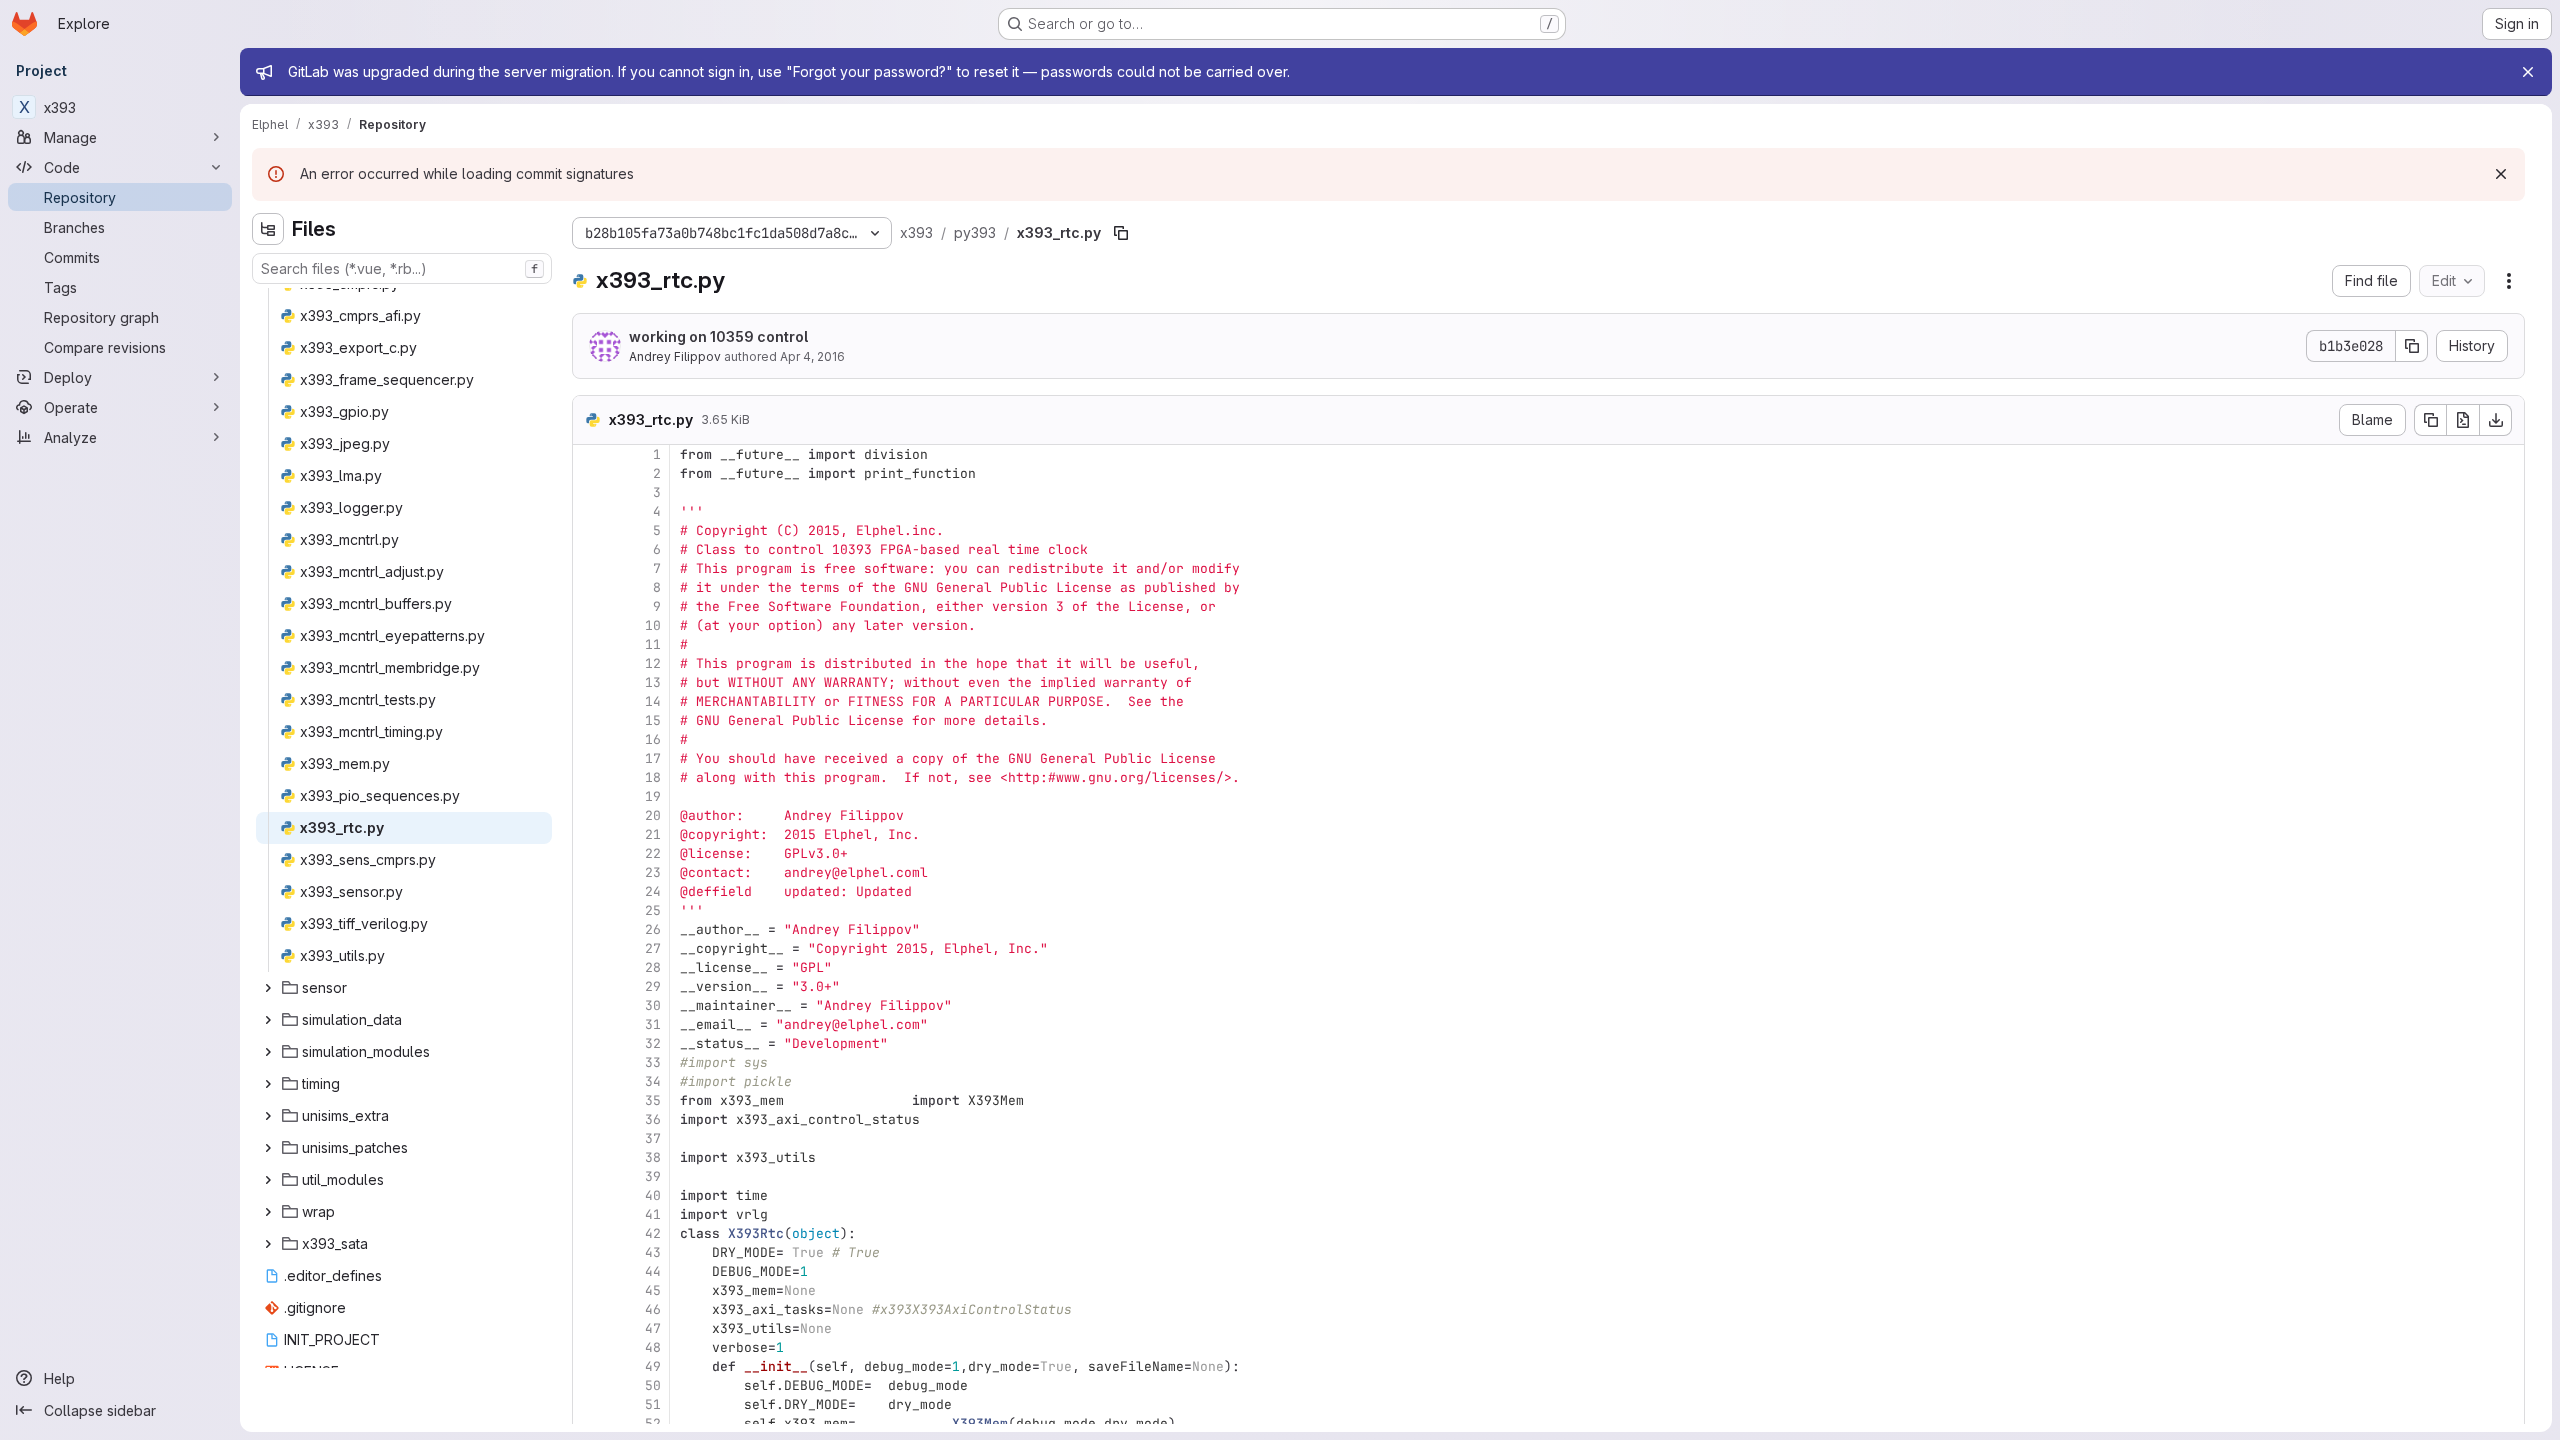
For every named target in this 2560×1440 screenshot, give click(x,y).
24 (653, 891)
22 (653, 853)
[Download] (2496, 420)
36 (653, 1119)
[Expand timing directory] (268, 1084)
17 (653, 758)
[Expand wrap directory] (268, 1212)
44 (653, 1271)
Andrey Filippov (675, 356)
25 (653, 910)
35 (653, 1100)
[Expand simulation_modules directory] (268, 1052)
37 (653, 1138)
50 (653, 1385)
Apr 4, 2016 (812, 356)
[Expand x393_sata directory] (268, 1244)
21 (653, 834)
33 (653, 1062)
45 (653, 1290)
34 (653, 1081)
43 (653, 1252)
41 (653, 1214)
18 (653, 777)
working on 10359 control (718, 336)
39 (653, 1176)
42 (653, 1233)
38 (653, 1157)
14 (653, 701)
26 (653, 929)
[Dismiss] (2501, 174)
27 (653, 948)
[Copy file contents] (2430, 420)
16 (653, 739)
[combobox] (402, 268)
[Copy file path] (1121, 233)
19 (653, 796)
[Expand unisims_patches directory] (268, 1148)
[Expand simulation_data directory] (268, 1020)
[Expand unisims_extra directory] (268, 1116)
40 (653, 1195)
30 (653, 1005)
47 (653, 1328)
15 (653, 720)
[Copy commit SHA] (2412, 346)
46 (653, 1309)
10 (653, 625)
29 (653, 986)
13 (653, 682)
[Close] (2528, 72)
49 (653, 1366)
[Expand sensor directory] (268, 988)
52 (653, 1423)
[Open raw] (2463, 420)
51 (653, 1404)
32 (653, 1043)
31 (653, 1024)
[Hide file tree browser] (268, 229)
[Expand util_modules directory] (268, 1180)
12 (653, 663)
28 (653, 967)
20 (653, 815)
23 (653, 872)
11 (653, 644)
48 (653, 1347)
